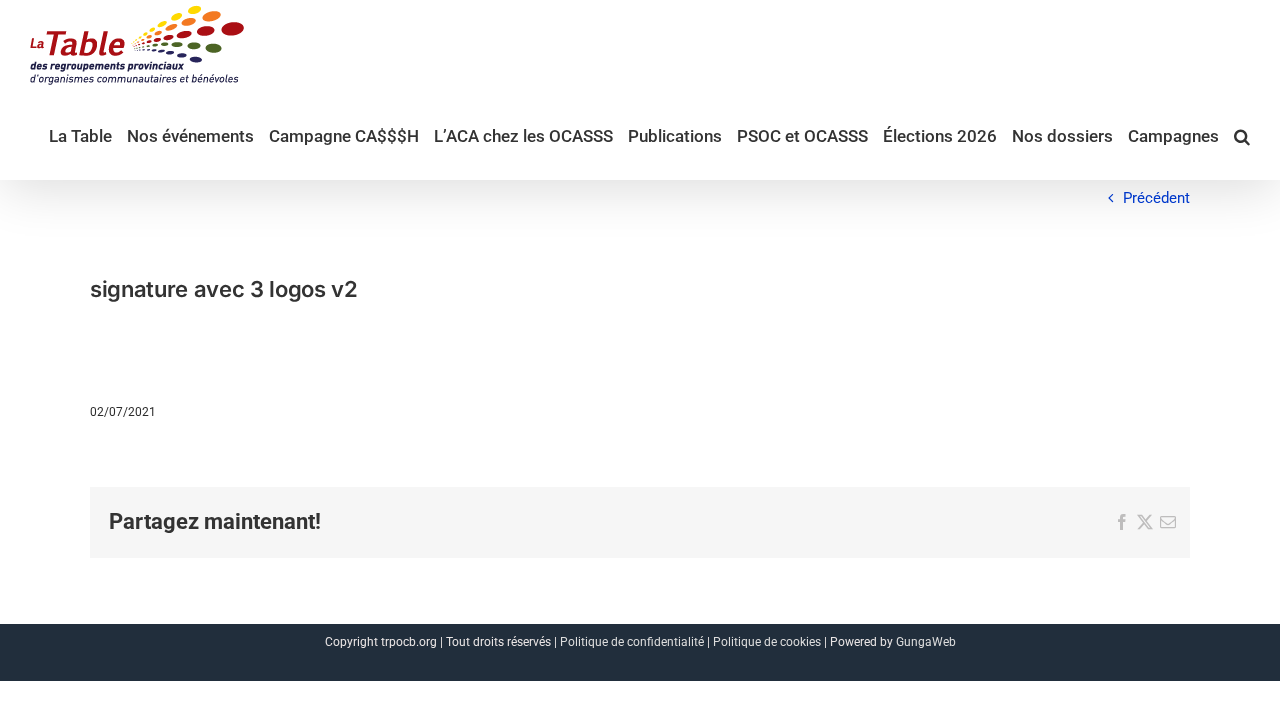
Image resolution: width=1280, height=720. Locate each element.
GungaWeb (926, 642)
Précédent (1156, 198)
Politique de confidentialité (632, 642)
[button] (1242, 135)
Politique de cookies (767, 642)
